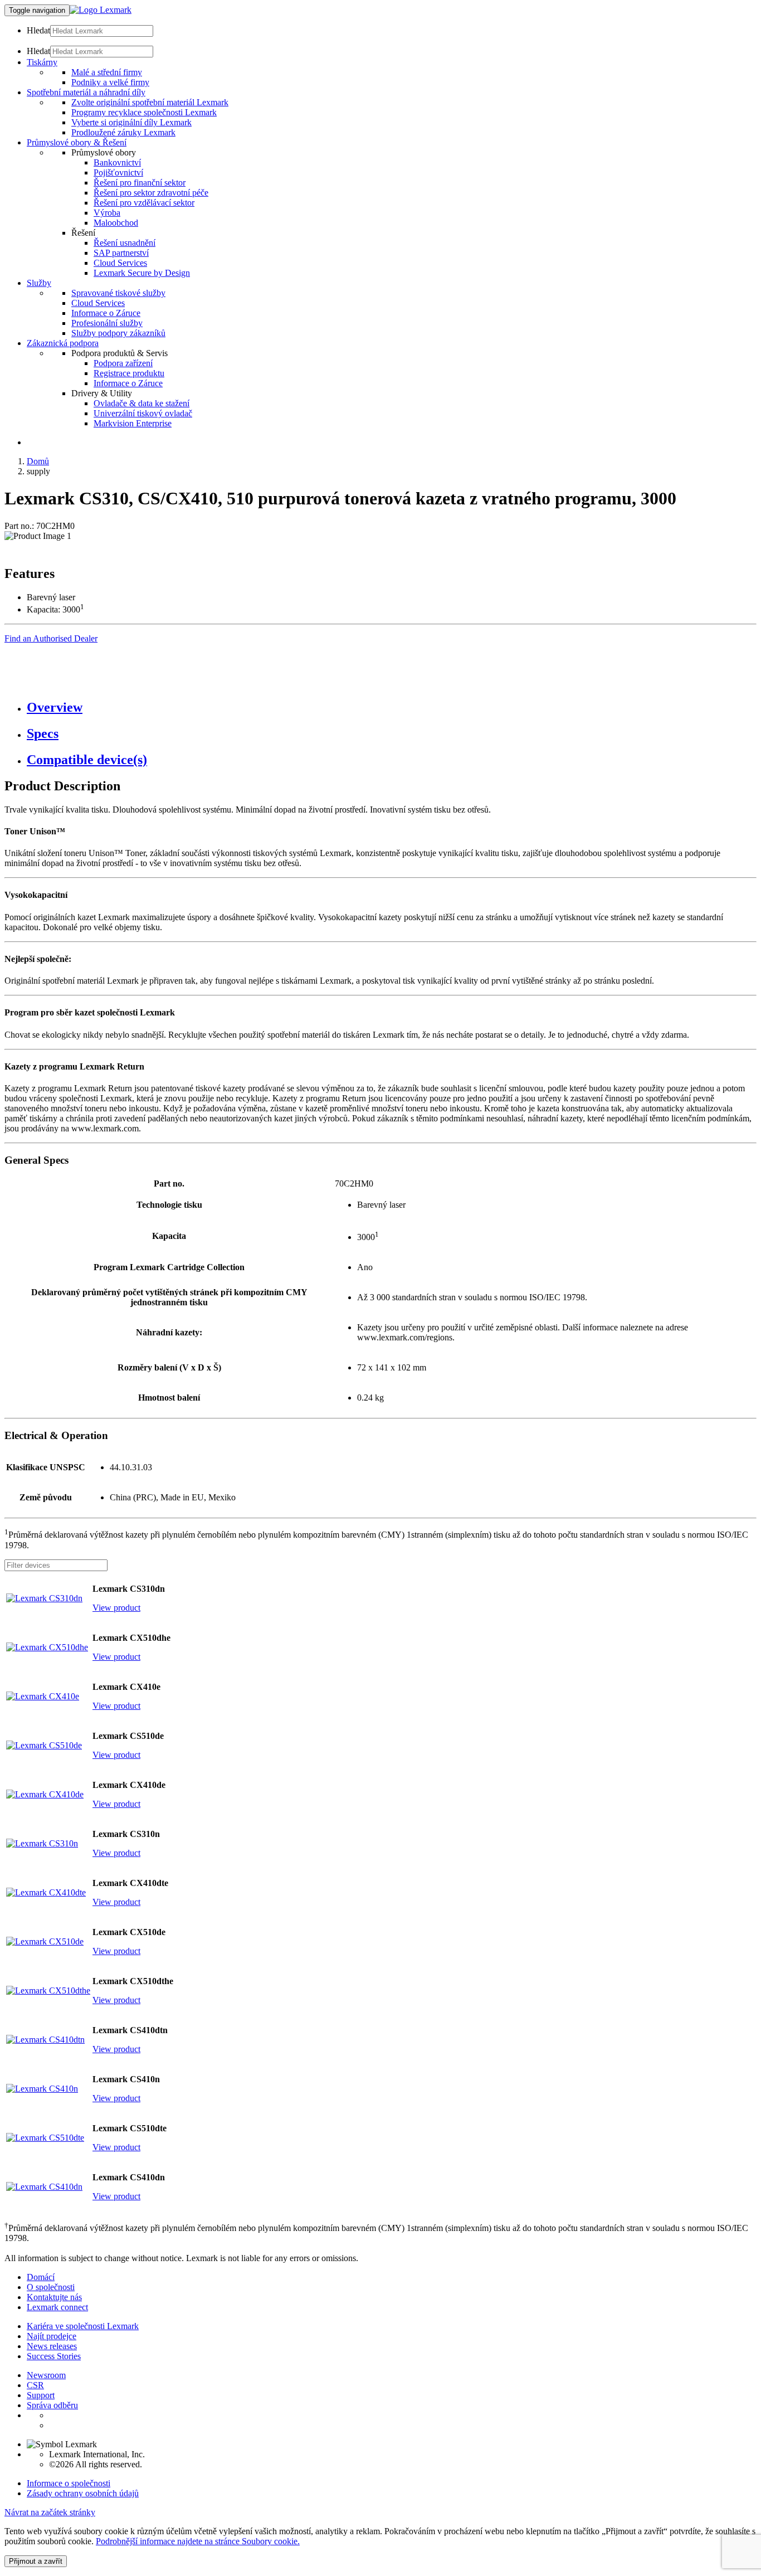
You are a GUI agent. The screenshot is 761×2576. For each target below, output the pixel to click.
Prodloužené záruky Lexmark (123, 132)
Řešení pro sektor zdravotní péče (151, 193)
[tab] (392, 708)
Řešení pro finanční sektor (140, 183)
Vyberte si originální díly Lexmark (131, 122)
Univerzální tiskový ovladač (143, 413)
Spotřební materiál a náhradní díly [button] (86, 92)
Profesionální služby (107, 323)
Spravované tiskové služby (118, 293)
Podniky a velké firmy (110, 82)
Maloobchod (116, 223)
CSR (35, 2385)
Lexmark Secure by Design (142, 273)
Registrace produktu (129, 373)
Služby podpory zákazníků (118, 333)
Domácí (41, 2277)
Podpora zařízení (123, 363)
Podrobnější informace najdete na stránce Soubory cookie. (198, 2541)
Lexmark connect (57, 2307)
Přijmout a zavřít (36, 2561)
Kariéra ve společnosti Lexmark (83, 2326)
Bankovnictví (117, 162)
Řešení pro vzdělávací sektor (144, 203)
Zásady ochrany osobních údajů (83, 2493)
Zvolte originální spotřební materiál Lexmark (150, 102)
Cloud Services (120, 263)
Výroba (107, 213)
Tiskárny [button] (42, 62)
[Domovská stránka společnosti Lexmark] (101, 10)
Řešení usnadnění (125, 243)
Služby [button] (39, 283)
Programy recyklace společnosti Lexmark (144, 112)
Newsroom (46, 2375)
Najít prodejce (52, 2336)
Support (41, 2395)
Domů (38, 461)
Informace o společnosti (69, 2483)
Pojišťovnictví (118, 172)
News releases (52, 2346)
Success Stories (54, 2356)
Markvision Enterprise (133, 423)
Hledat (38, 30)
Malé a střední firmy (107, 72)
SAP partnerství (121, 253)
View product (116, 1608)
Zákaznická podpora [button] (63, 343)
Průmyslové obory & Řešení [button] (77, 142)
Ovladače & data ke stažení (142, 403)
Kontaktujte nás (54, 2297)
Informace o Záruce (106, 313)
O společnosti (51, 2287)
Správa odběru (52, 2405)
